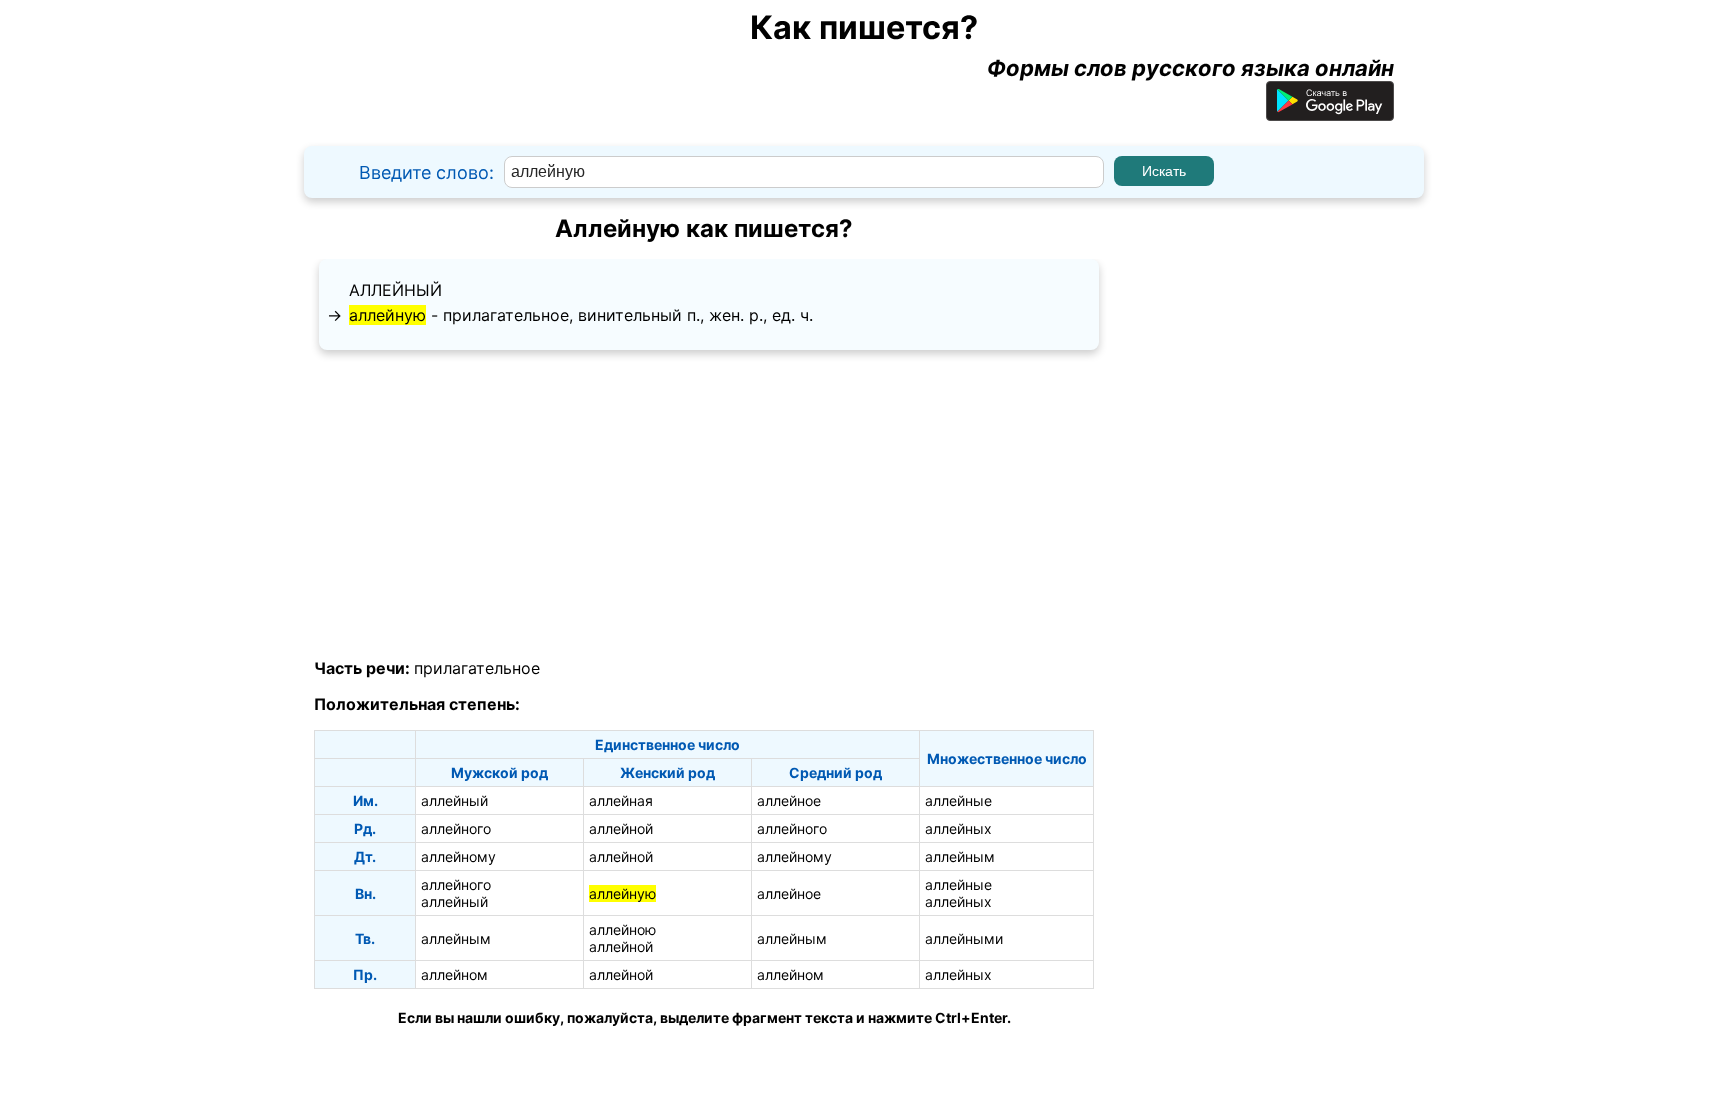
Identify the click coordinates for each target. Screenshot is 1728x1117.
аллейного (456, 828)
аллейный (395, 290)
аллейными (964, 938)
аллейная (621, 800)
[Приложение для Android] (1330, 113)
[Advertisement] (704, 505)
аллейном (454, 974)
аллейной (621, 828)
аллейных (958, 828)
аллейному (458, 856)
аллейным (960, 856)
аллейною (622, 929)
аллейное (789, 800)
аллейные (958, 800)
